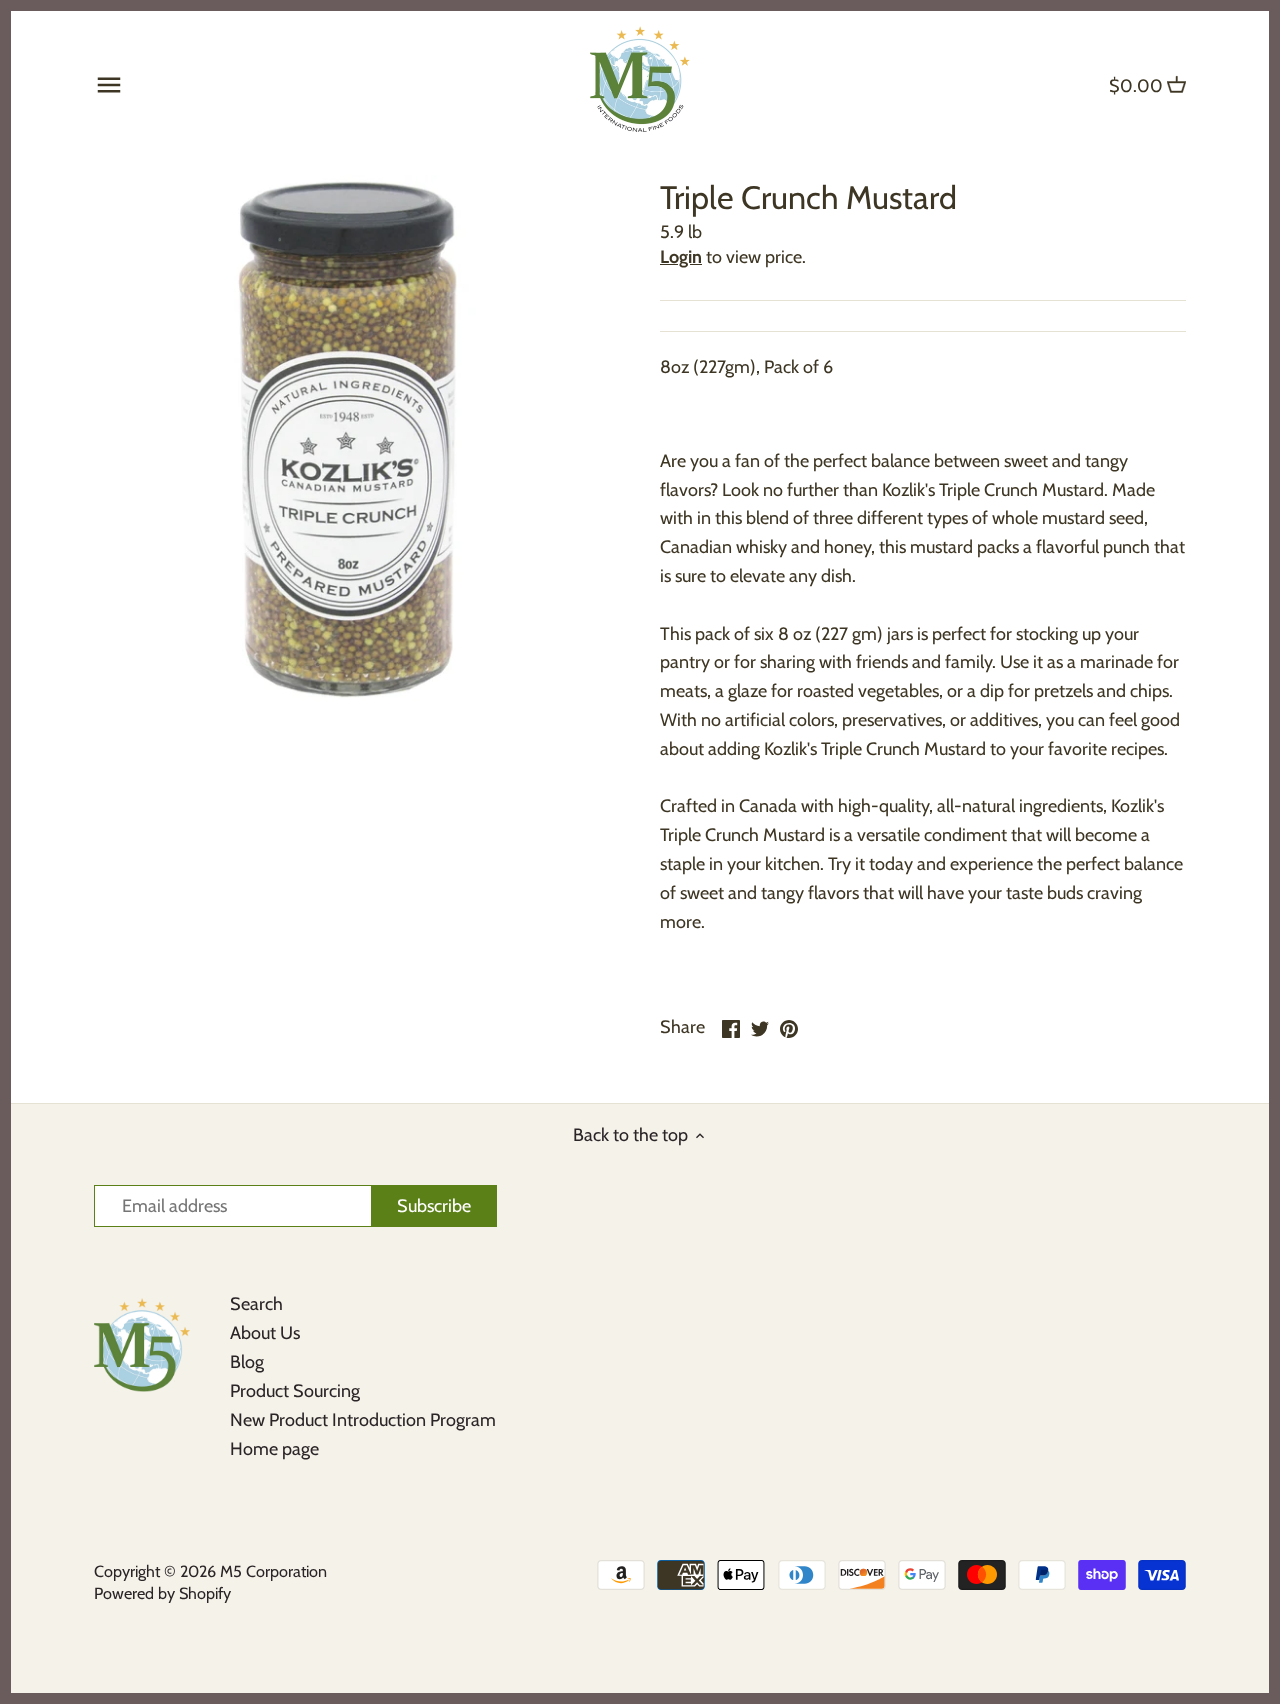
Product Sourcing (295, 1391)
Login (681, 257)
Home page (274, 1449)
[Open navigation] (109, 85)
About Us (265, 1333)
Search (256, 1304)
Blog (247, 1362)
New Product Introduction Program (363, 1420)
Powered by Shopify (162, 1593)
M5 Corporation (273, 1571)
